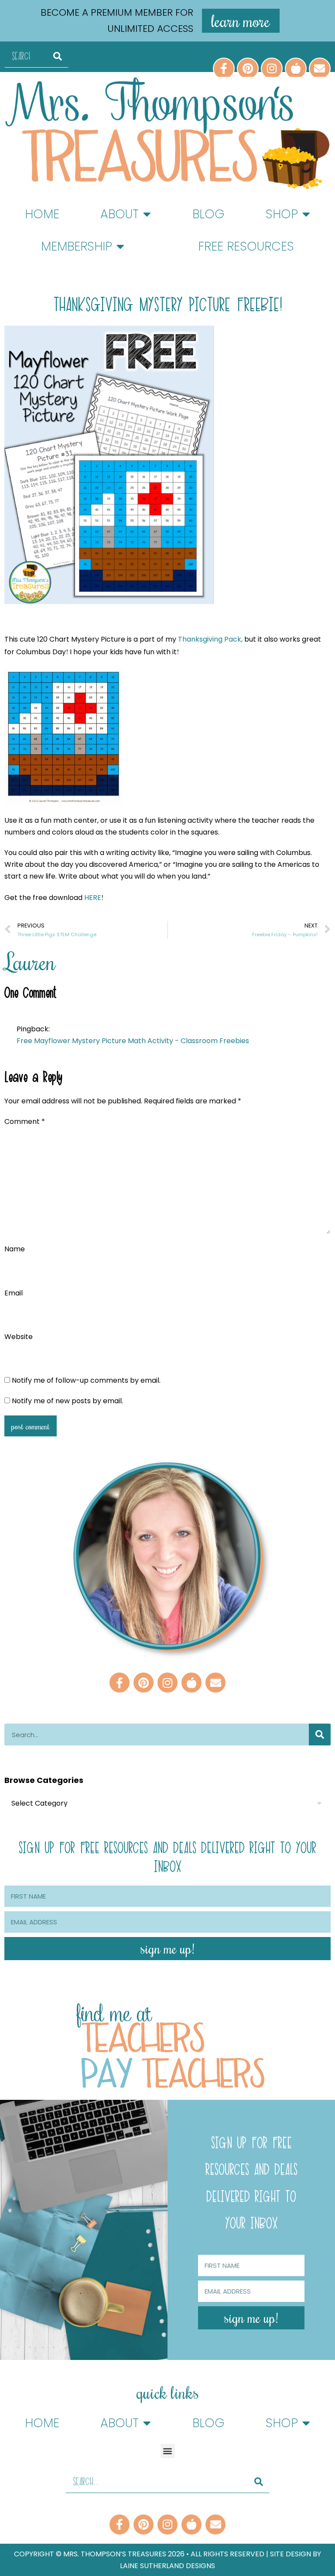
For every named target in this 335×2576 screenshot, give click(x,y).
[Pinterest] (248, 69)
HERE (93, 898)
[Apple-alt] (296, 69)
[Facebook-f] (224, 69)
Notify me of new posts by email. (67, 1401)
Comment (25, 1121)
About (120, 214)
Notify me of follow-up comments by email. (86, 1380)
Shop (282, 214)
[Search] (58, 57)
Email (14, 1293)
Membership (77, 246)
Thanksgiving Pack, (210, 639)
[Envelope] (320, 69)
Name (15, 1249)
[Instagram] (272, 69)
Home (42, 214)
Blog (209, 214)
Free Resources (246, 246)
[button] (168, 2451)
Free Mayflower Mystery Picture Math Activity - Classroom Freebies (133, 1041)
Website (19, 1337)
